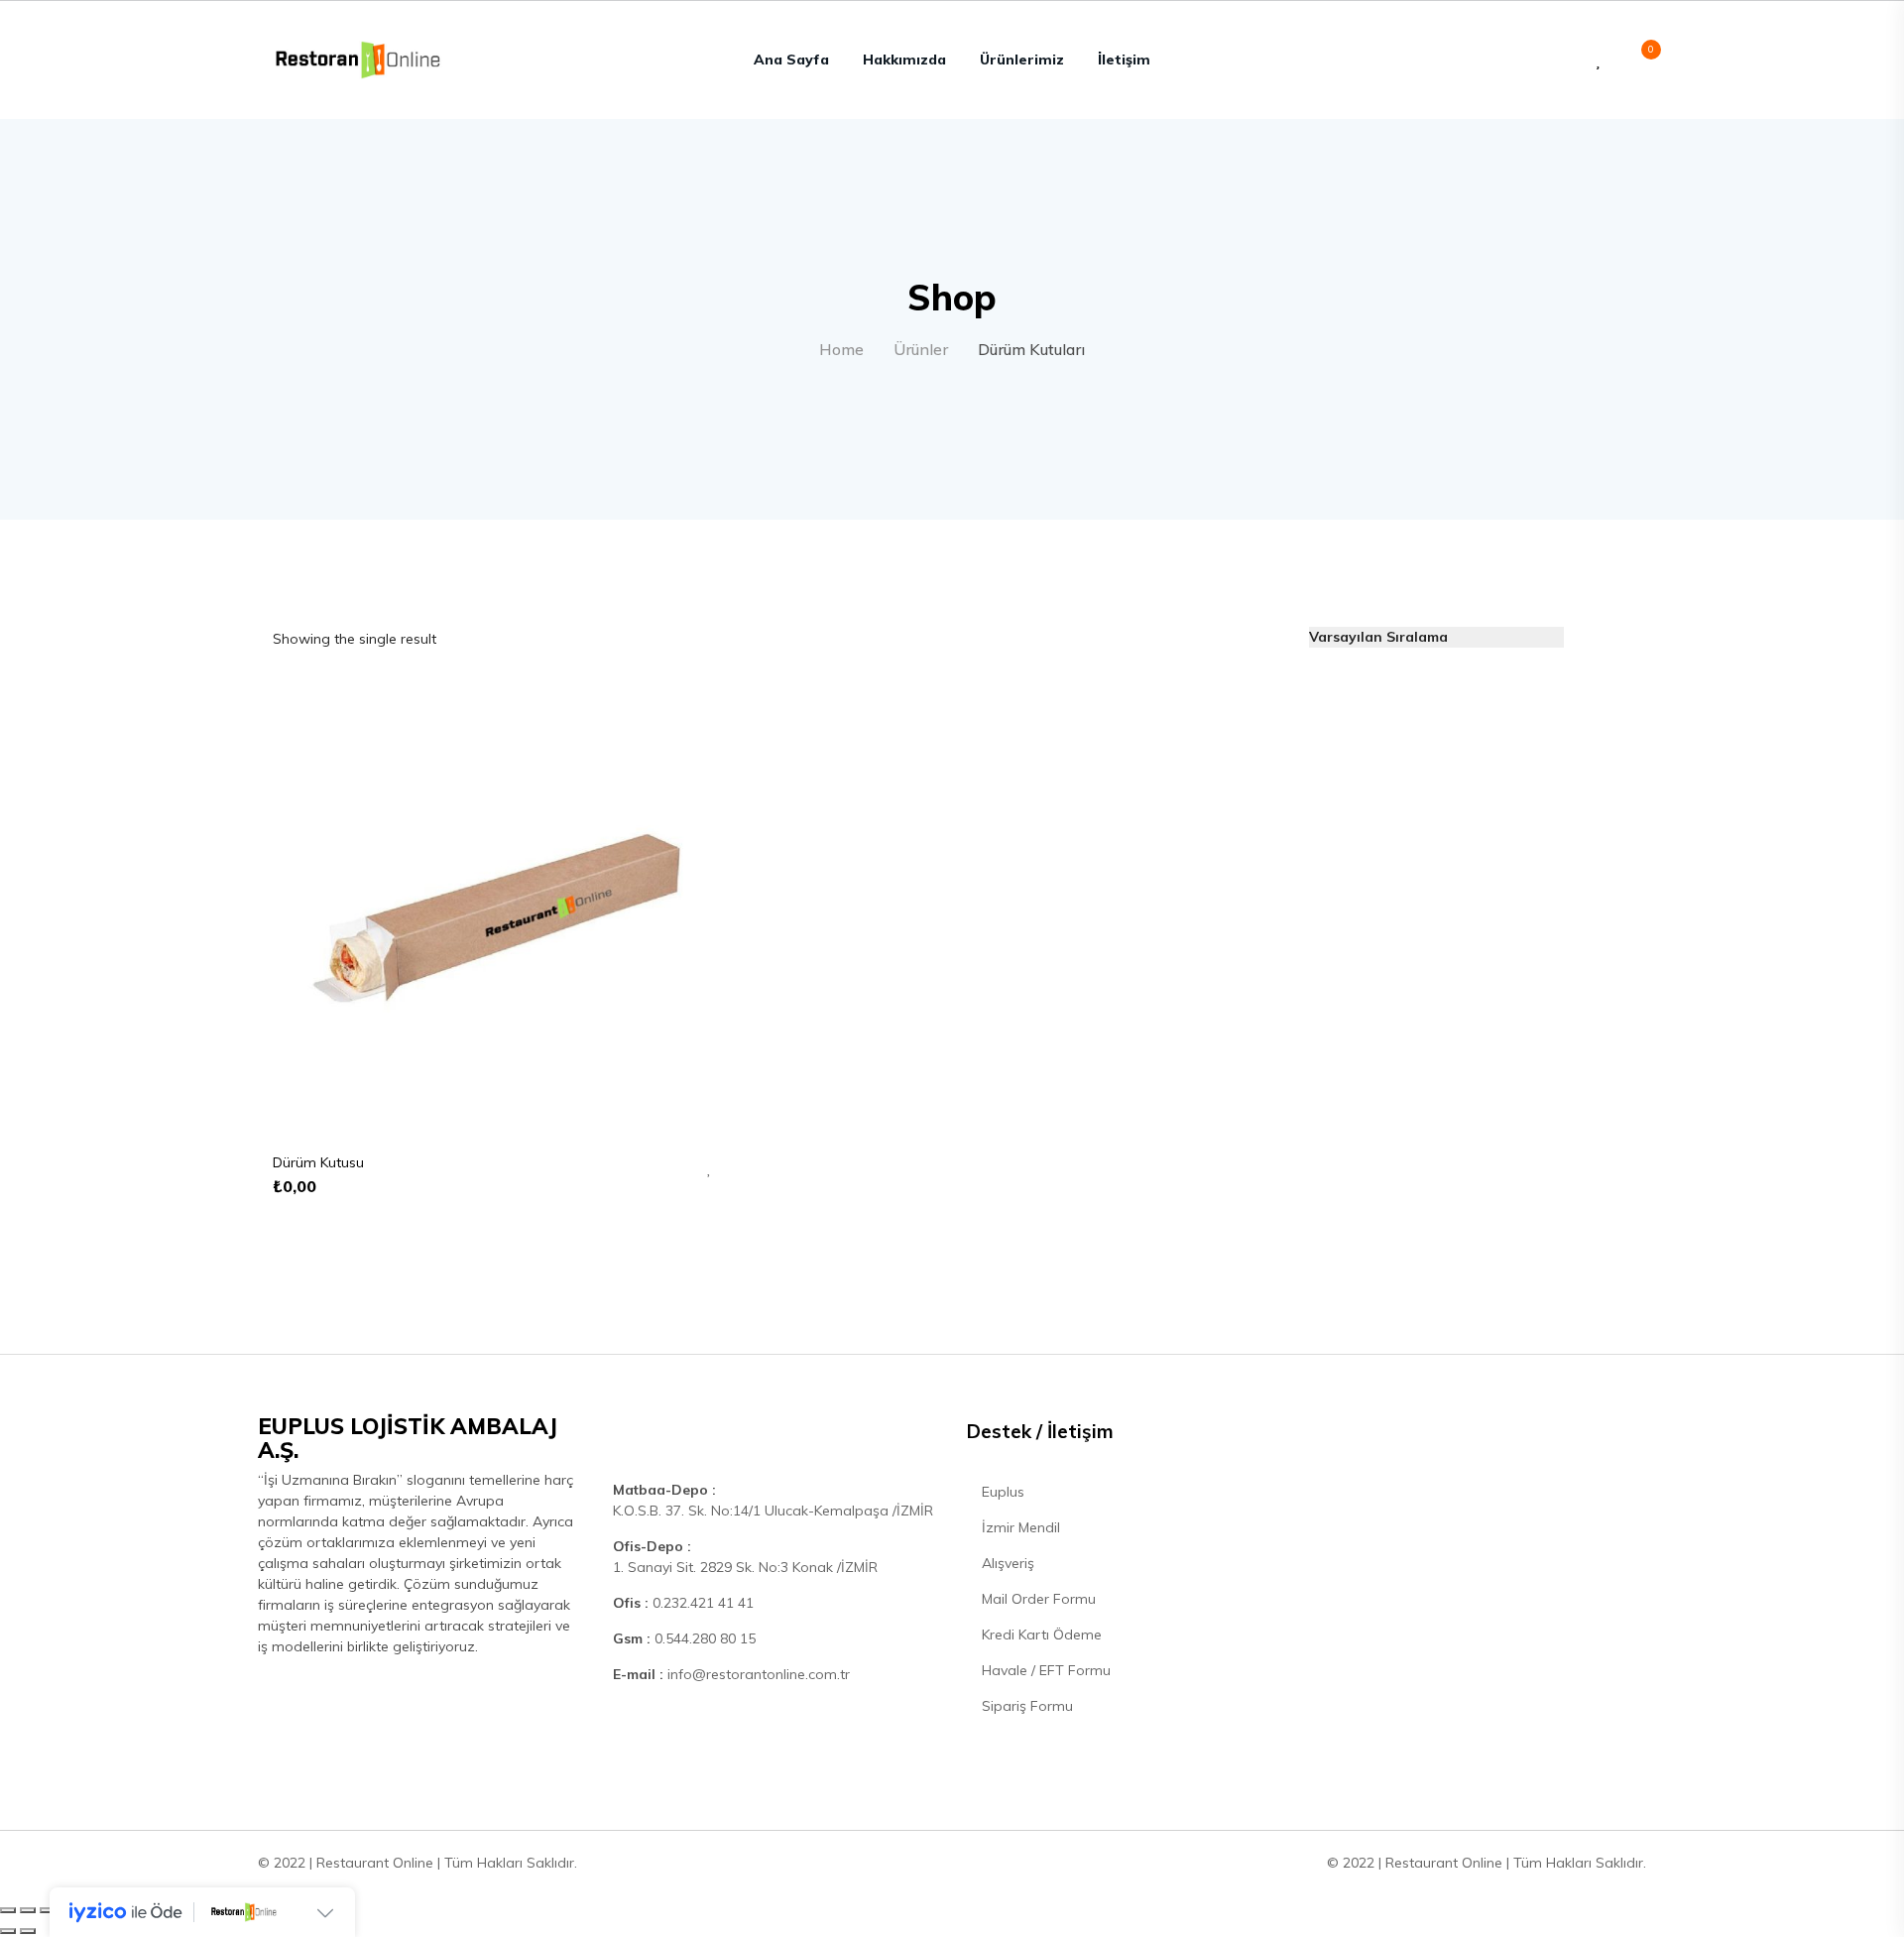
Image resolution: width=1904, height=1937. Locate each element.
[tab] (1591, 637)
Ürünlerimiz (1022, 60)
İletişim (1124, 60)
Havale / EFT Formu (1044, 1670)
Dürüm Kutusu (318, 1162)
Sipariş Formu (1025, 1706)
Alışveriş (1006, 1563)
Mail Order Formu (1037, 1599)
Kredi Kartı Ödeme (1040, 1634)
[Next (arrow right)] (28, 1931)
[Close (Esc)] (8, 1910)
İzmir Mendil (1019, 1527)
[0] (1641, 60)
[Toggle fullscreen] (48, 1910)
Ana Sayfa (791, 60)
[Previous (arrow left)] (8, 1931)
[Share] (28, 1910)
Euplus (1001, 1492)
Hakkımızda (904, 60)
